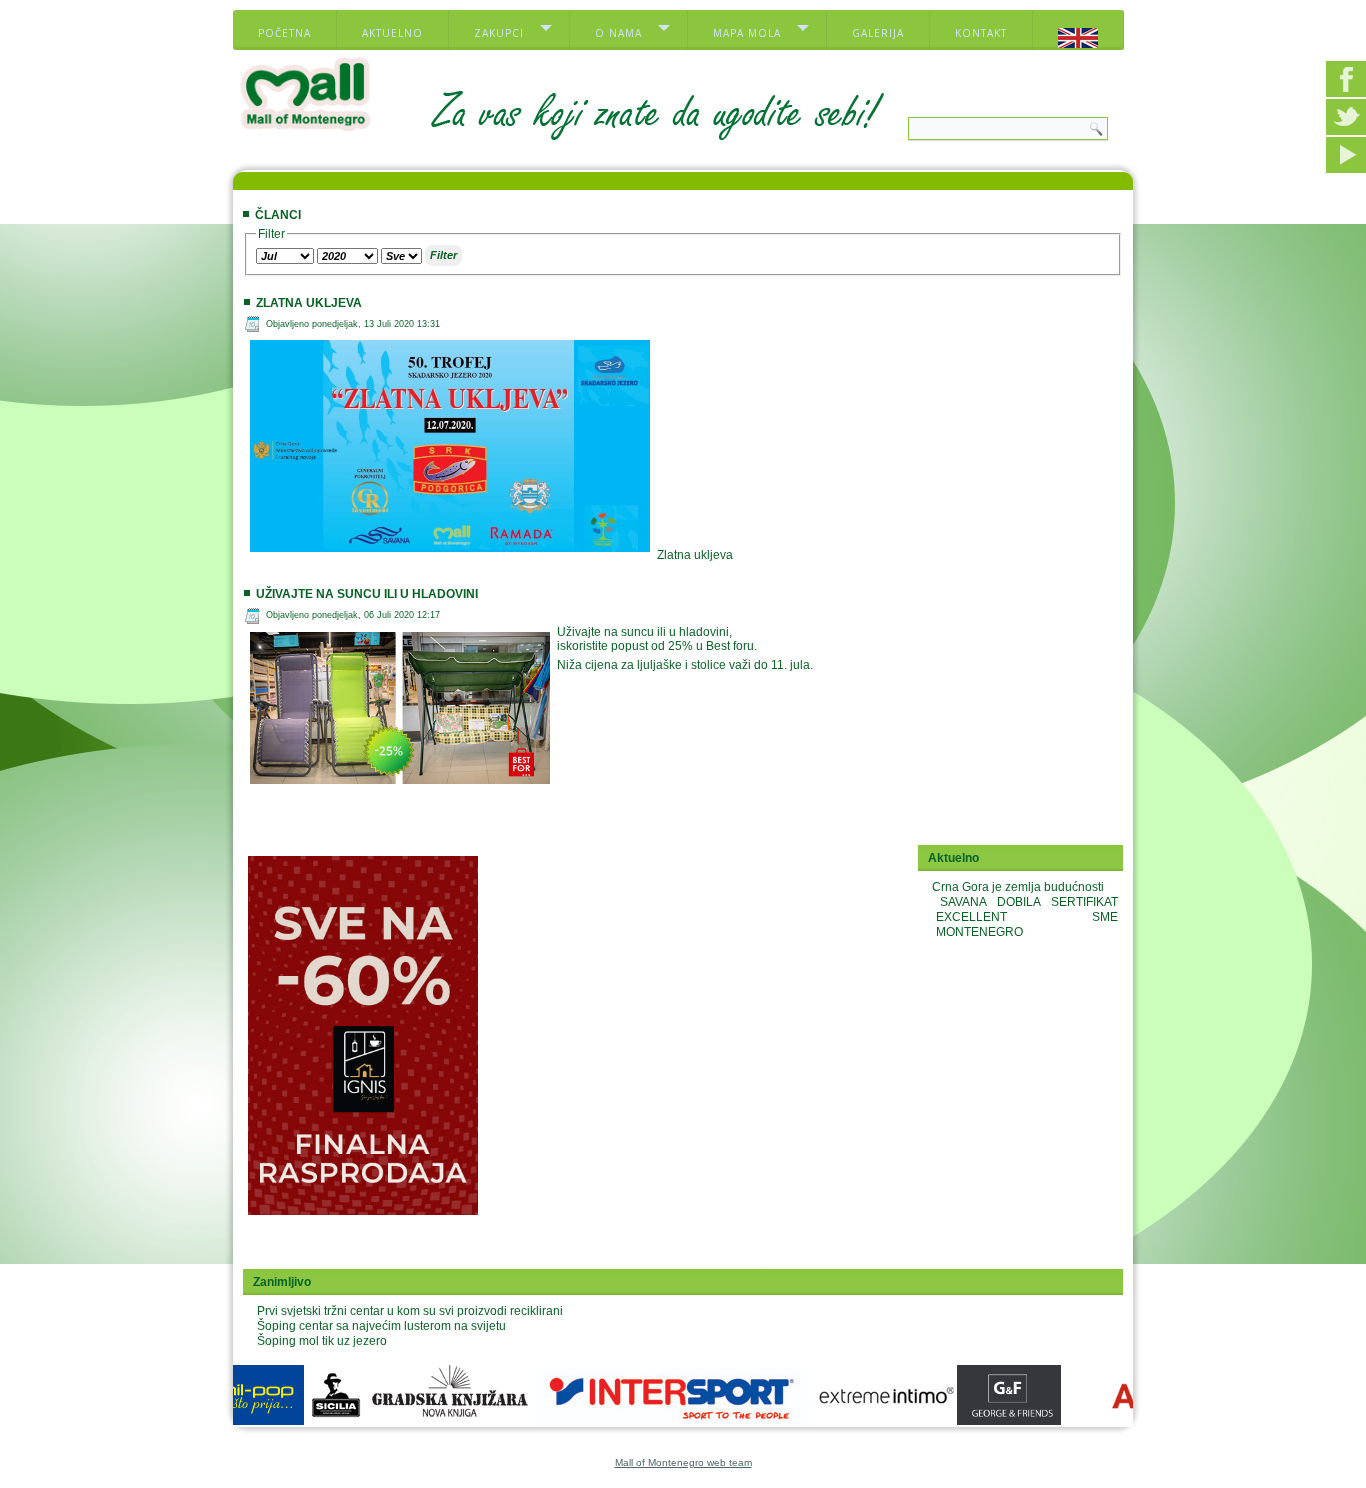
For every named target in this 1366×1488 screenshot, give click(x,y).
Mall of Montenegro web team (683, 1462)
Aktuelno (392, 33)
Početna (284, 33)
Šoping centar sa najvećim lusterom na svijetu (381, 1326)
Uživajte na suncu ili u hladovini (367, 594)
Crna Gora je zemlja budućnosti (1018, 887)
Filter (443, 255)
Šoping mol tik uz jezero (322, 1341)
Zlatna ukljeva (309, 303)
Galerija (878, 33)
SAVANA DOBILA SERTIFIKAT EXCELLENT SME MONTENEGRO (1027, 917)
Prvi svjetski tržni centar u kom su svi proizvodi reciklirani (410, 1311)
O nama (618, 33)
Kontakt (981, 33)
